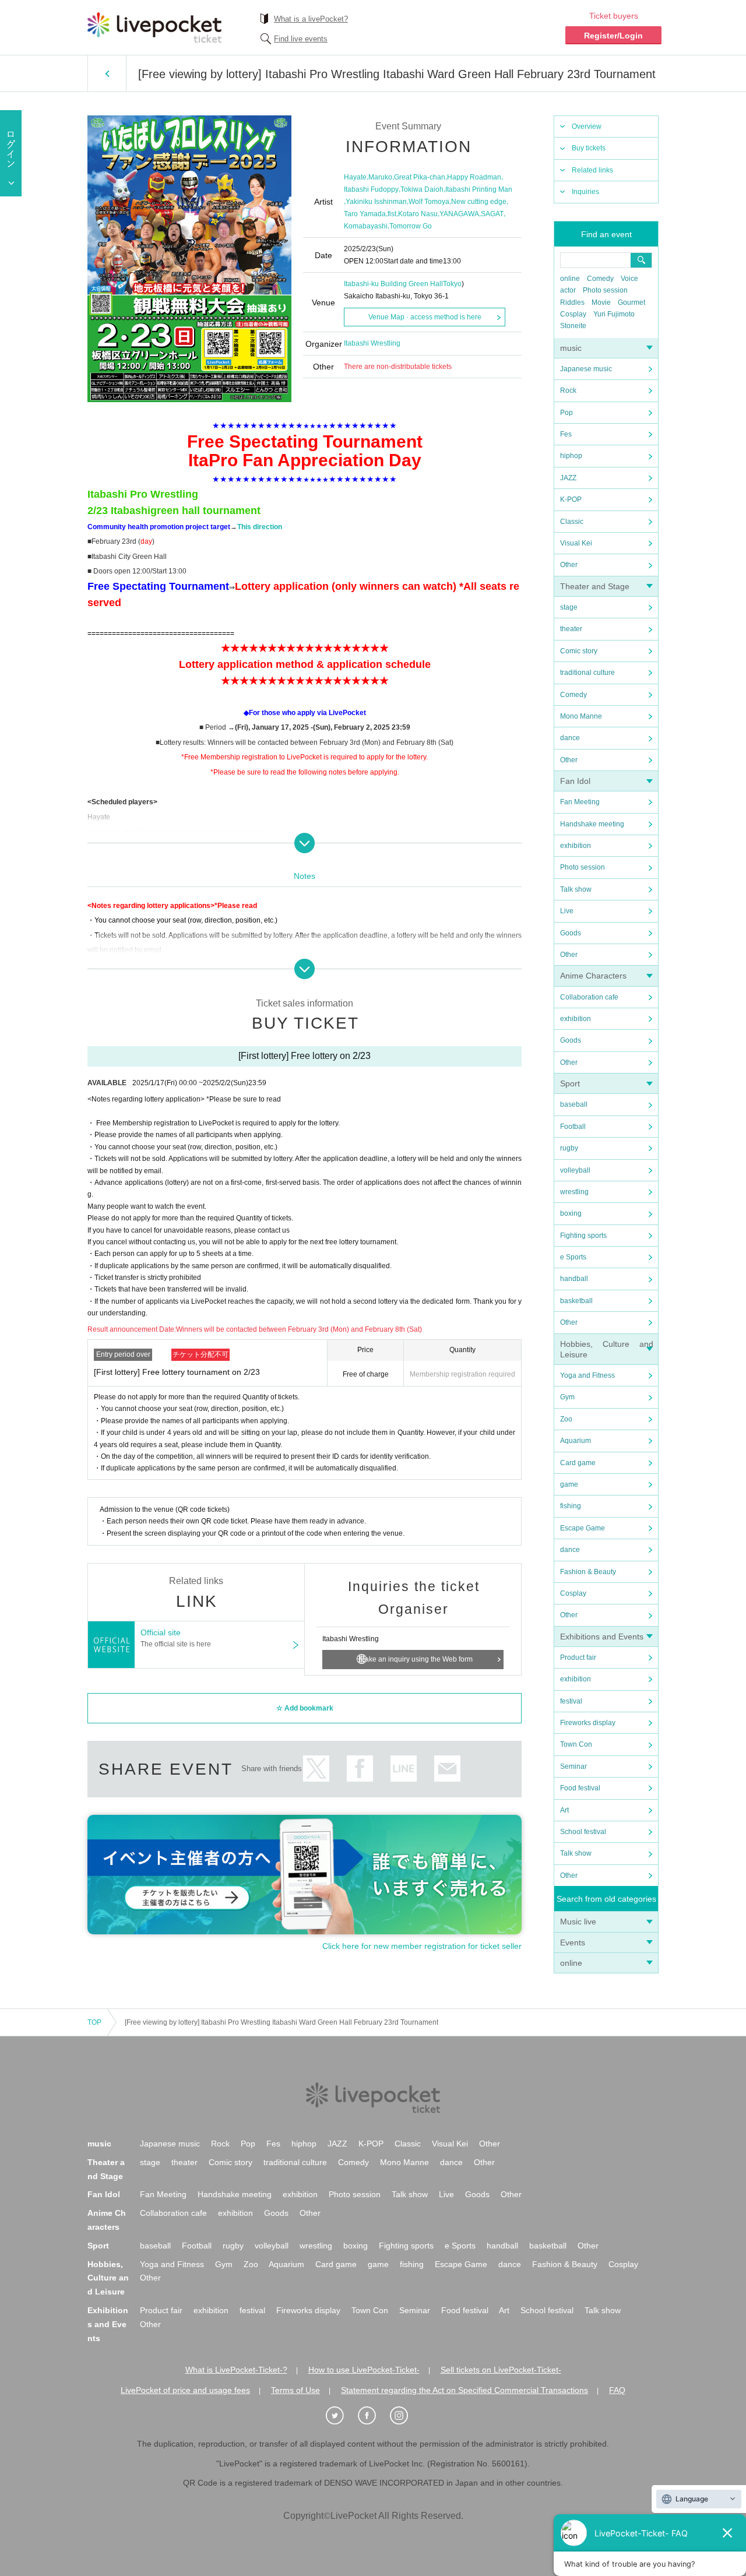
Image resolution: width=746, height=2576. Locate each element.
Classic (572, 522)
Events (573, 1942)
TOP (94, 2022)
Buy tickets (589, 148)
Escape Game (583, 1528)
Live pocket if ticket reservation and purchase (154, 27)
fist (392, 214)
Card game (578, 1463)
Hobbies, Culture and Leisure (108, 2278)
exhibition (576, 846)
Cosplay (573, 314)
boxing (571, 1213)
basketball (576, 1301)
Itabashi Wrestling (372, 343)
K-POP (571, 499)
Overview (587, 126)
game (569, 1484)
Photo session (605, 290)
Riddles (572, 302)
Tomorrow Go (411, 226)
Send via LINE (404, 1769)
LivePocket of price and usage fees (185, 2390)
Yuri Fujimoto (614, 314)
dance (570, 738)
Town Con (576, 1744)
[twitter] (341, 2416)
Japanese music (586, 369)
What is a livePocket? (311, 19)
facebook (360, 1769)
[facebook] (373, 2416)
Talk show (576, 889)
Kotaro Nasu (418, 214)
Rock (568, 390)
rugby (569, 1148)
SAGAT (492, 214)
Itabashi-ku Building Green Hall (393, 284)
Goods (571, 933)
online (570, 279)
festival (571, 1701)
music (571, 348)
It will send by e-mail (447, 1769)
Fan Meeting (580, 802)
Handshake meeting (592, 824)
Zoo (566, 1419)
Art (564, 1810)
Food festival (580, 1788)
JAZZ (568, 478)
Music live (578, 1922)
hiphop (571, 456)
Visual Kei (576, 543)
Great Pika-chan (420, 177)
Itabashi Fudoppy (371, 189)
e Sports (573, 1257)
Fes (566, 434)
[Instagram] (405, 2416)
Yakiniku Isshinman (376, 202)
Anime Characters (593, 976)
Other (569, 565)
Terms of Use (295, 2390)
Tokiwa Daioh (422, 189)
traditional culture (587, 673)
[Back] (107, 73)
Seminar (573, 1766)
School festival (583, 1832)
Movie (601, 302)
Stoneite (573, 326)
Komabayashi (366, 226)
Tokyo (452, 284)
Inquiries (585, 192)
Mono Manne (581, 716)
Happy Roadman (474, 177)
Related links (592, 170)
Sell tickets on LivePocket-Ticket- (501, 2370)
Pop (566, 413)
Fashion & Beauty (588, 1572)
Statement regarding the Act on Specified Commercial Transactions (465, 2390)
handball (574, 1279)
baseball (574, 1104)
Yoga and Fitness (587, 1375)
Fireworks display (588, 1723)
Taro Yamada (365, 214)
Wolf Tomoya (429, 202)
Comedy (600, 279)
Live (567, 911)
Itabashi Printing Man (479, 189)
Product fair (578, 1657)
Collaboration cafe (589, 997)
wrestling (574, 1192)
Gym (567, 1397)
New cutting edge (479, 202)
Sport (570, 1083)
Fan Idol (575, 781)
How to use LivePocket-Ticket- (364, 2370)
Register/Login (613, 36)
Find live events (301, 39)
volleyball (575, 1170)
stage (569, 607)
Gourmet (631, 302)
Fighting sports (583, 1236)
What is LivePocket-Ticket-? (236, 2370)
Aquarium (576, 1441)
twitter (316, 1769)
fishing (571, 1506)
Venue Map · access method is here (425, 317)
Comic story (579, 651)
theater (571, 629)
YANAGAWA (459, 214)
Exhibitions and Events (602, 1637)
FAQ (617, 2390)
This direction (260, 527)
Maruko (380, 177)
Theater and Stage (595, 586)
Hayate (355, 177)
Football (573, 1127)
